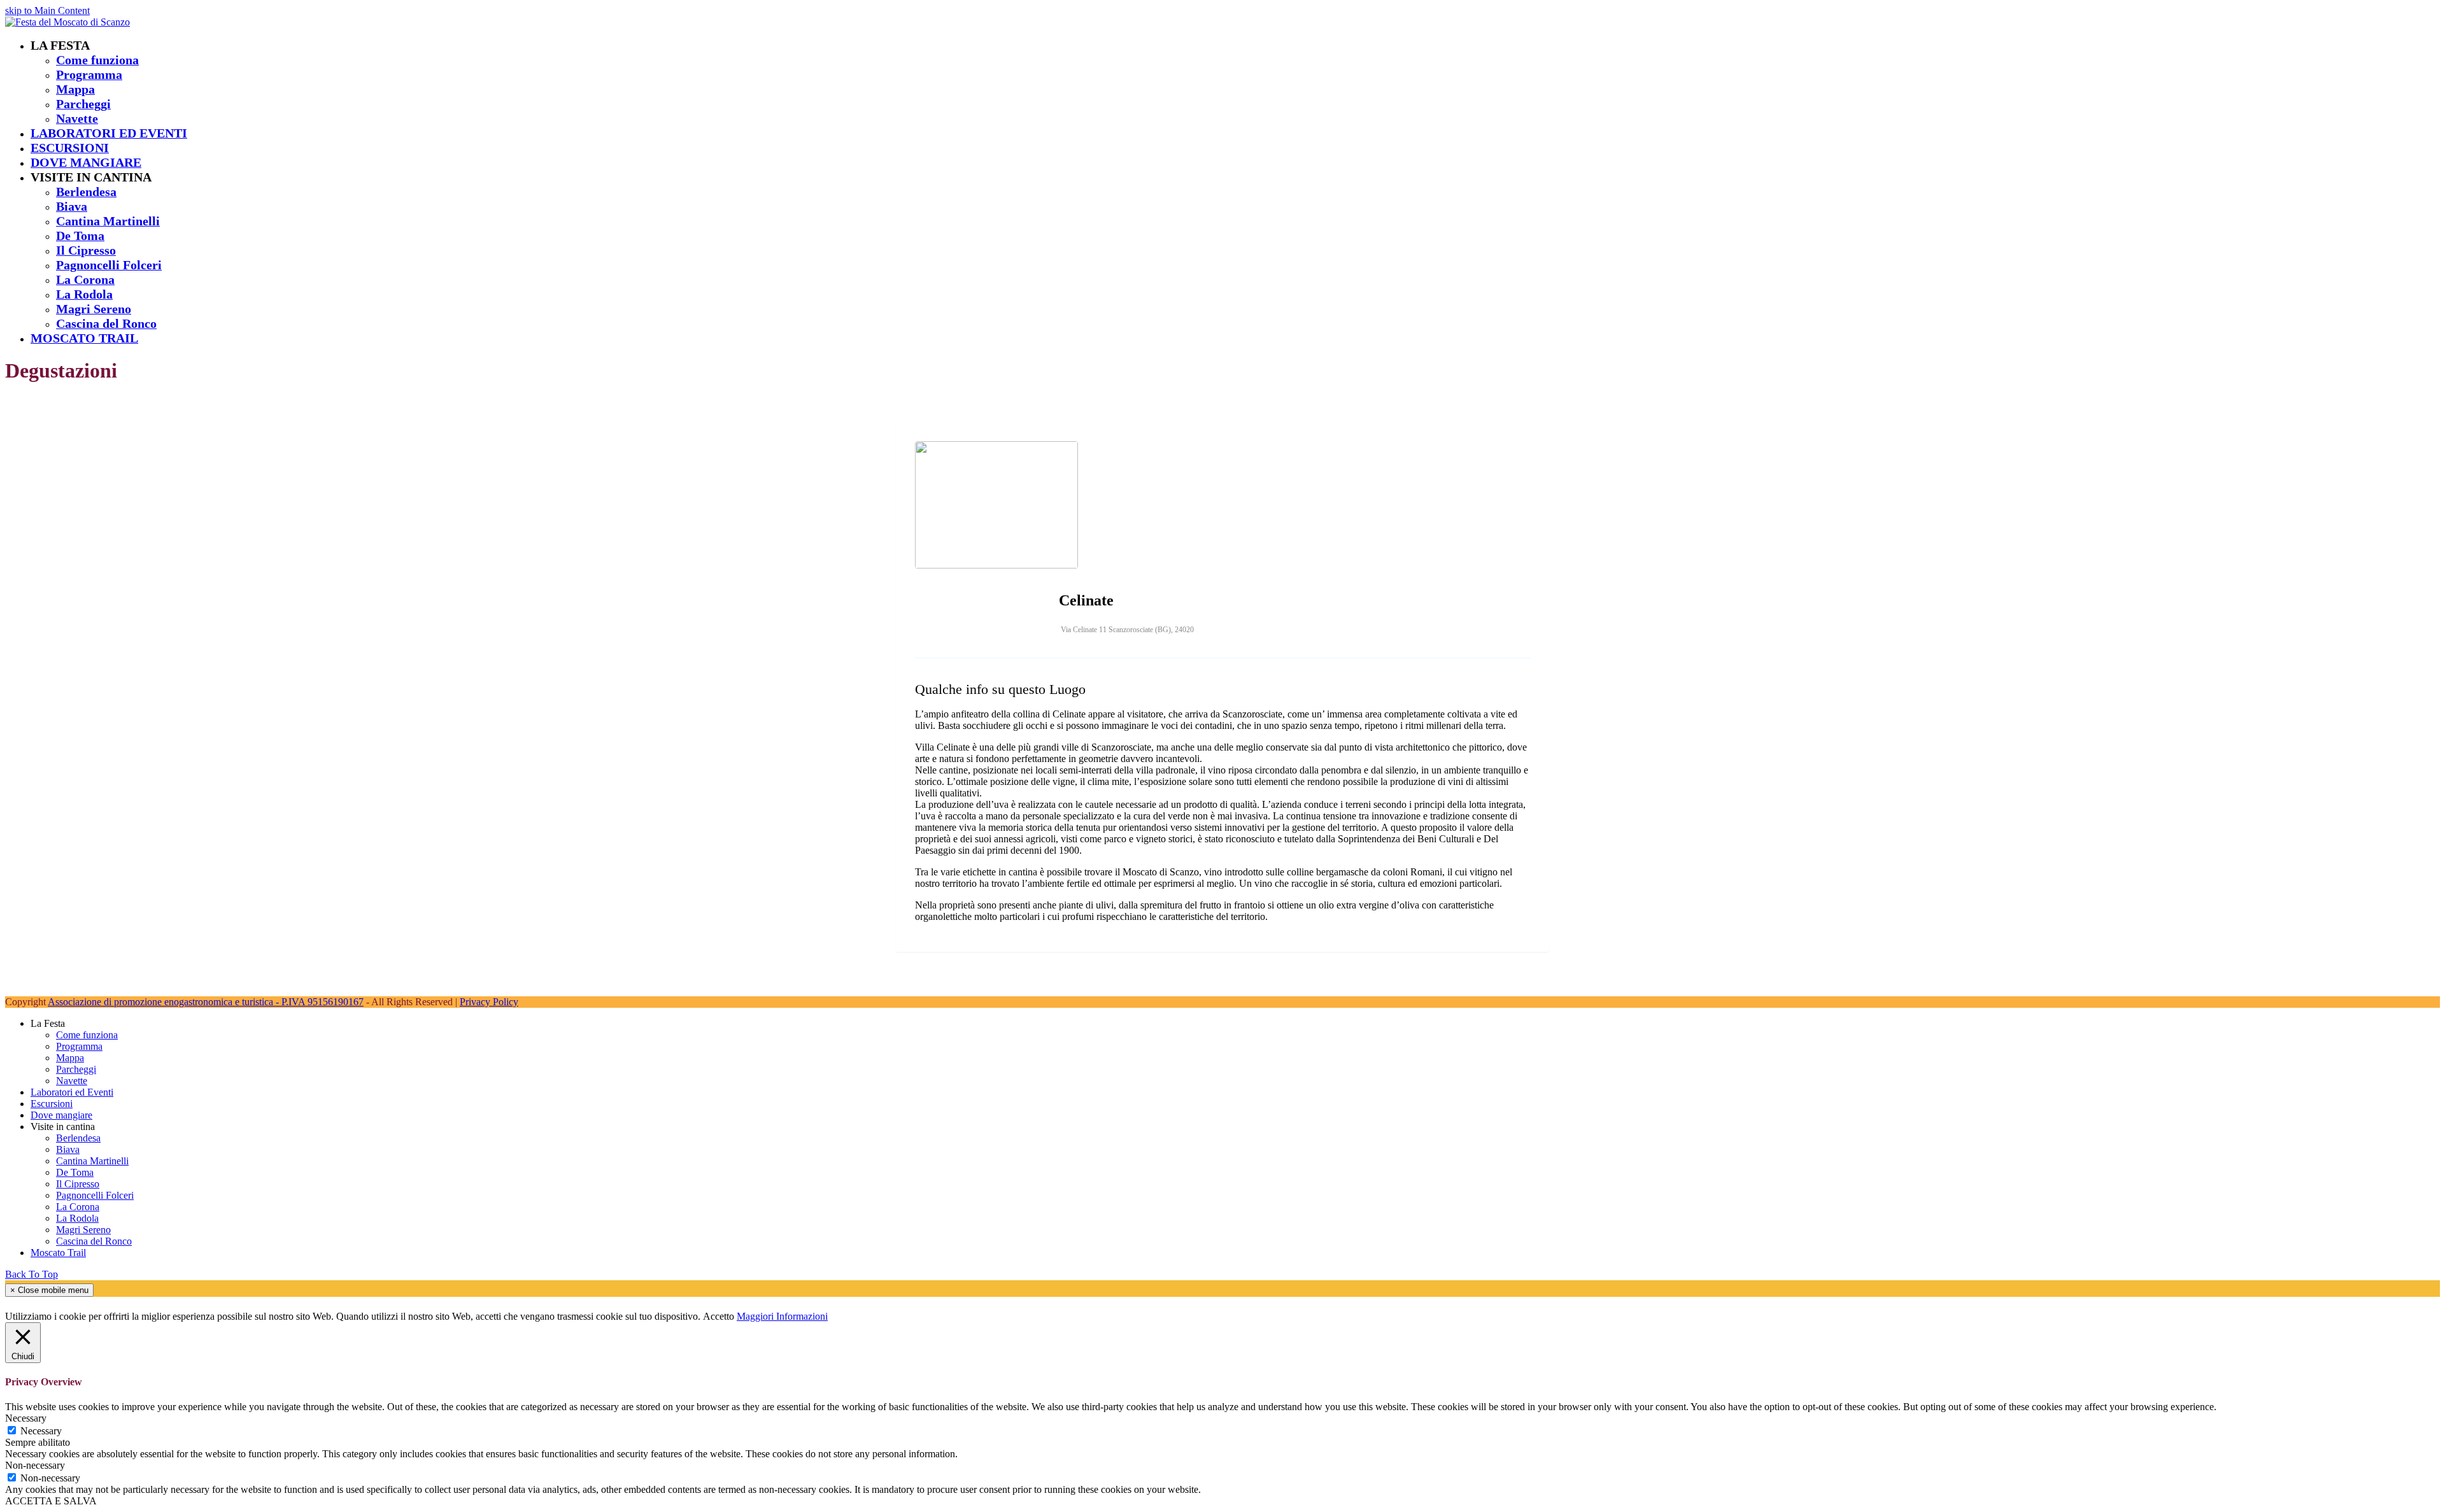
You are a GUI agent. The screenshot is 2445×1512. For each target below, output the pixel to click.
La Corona (78, 1207)
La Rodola (77, 1218)
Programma (79, 1046)
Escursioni (52, 1104)
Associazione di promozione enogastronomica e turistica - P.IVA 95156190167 (206, 1002)
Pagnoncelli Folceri (95, 1195)
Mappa (70, 1058)
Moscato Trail (58, 1253)
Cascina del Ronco (94, 1241)
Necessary (41, 1431)
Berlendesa (78, 1138)
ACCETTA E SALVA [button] (51, 1501)
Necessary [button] (26, 1418)
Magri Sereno (83, 1230)
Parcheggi (76, 1069)
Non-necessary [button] (35, 1465)
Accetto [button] (719, 1316)
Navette (72, 1081)
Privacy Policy (489, 1002)
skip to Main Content (47, 11)
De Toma (75, 1172)
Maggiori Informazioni (782, 1316)
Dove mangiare (61, 1115)
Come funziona (87, 1035)
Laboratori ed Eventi (72, 1092)
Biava (68, 1149)
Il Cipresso (78, 1184)
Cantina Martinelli (92, 1161)
